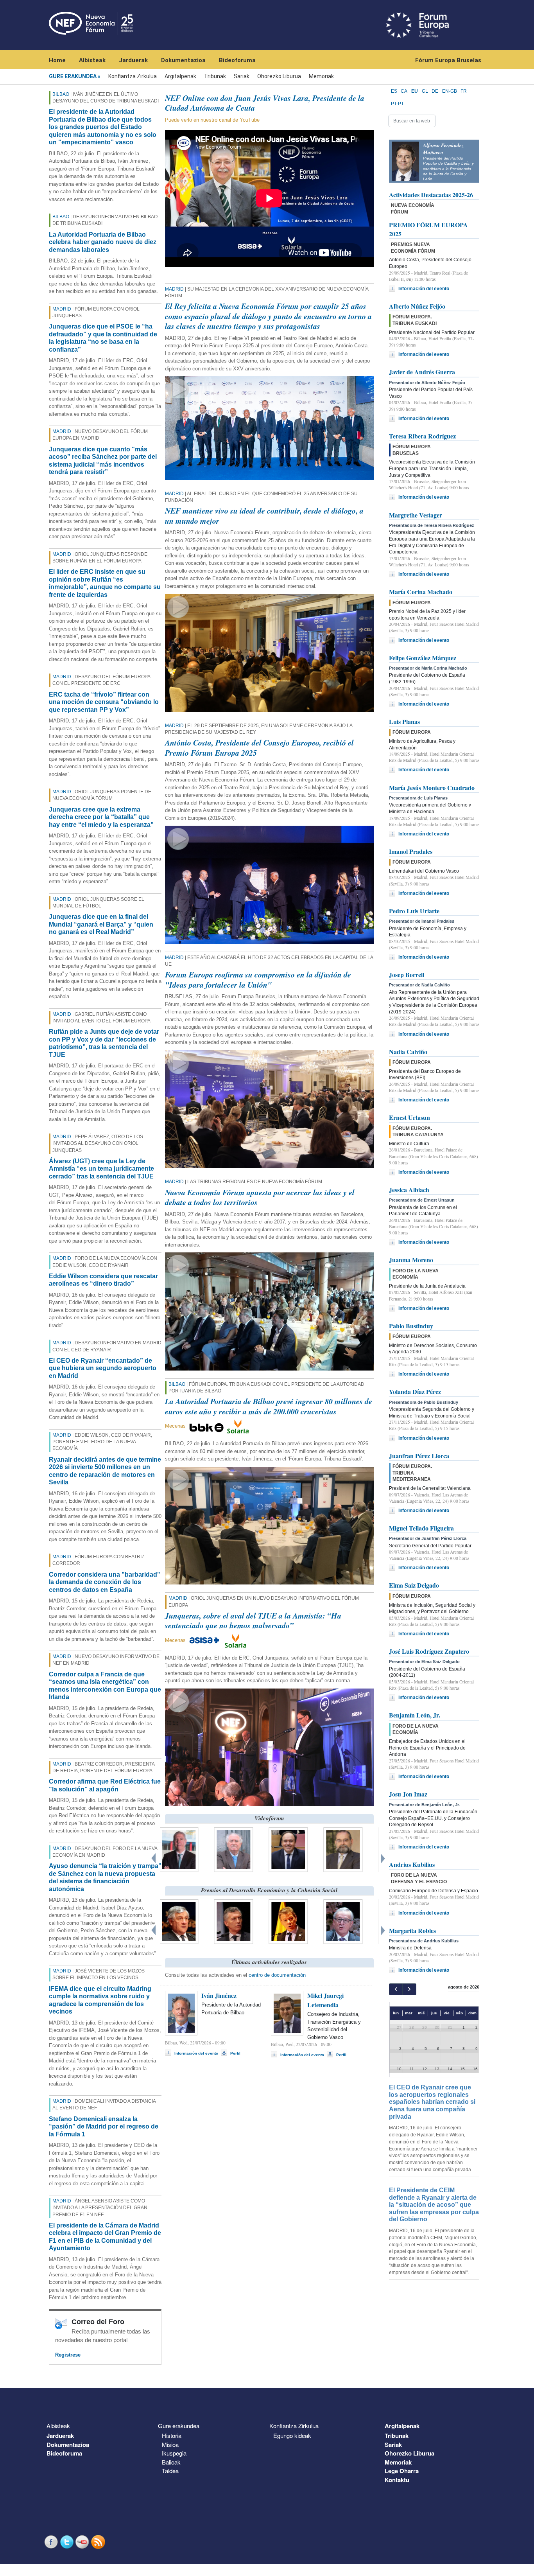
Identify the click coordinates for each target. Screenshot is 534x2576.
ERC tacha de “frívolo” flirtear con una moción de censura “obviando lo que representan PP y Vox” (104, 702)
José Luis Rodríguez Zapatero (429, 1651)
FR (464, 91)
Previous (154, 1857)
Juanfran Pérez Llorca (419, 1456)
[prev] (396, 1989)
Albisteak (92, 60)
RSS (99, 2542)
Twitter (68, 2542)
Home (57, 60)
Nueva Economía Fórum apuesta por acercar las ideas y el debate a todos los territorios (260, 1197)
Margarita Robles (412, 1930)
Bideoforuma (237, 60)
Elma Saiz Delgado (414, 1585)
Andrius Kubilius (412, 1864)
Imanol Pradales (411, 851)
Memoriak (321, 76)
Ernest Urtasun (409, 1117)
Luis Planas (404, 721)
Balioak (171, 2462)
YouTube (83, 2542)
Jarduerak (133, 60)
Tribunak (215, 76)
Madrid (62, 309)
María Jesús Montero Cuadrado (432, 788)
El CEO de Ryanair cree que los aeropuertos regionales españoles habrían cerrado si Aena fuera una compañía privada (432, 2102)
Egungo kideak (292, 2435)
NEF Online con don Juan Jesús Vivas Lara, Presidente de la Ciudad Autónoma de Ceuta (265, 103)
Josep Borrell (407, 975)
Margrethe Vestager (416, 515)
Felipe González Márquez (423, 658)
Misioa (170, 2444)
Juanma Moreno (411, 1260)
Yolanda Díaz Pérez (415, 1391)
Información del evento (196, 2053)
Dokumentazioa (183, 60)
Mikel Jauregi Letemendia (325, 2000)
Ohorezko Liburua (279, 76)
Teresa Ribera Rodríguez (422, 436)
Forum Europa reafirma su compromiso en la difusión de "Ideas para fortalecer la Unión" (258, 979)
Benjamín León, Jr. (415, 1715)
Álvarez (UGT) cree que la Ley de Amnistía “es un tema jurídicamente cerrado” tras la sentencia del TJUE (101, 1169)
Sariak (242, 76)
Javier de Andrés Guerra (422, 372)
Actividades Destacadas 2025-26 (431, 195)
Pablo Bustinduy (411, 1326)
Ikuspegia (174, 2453)
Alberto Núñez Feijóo (417, 306)
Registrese (68, 2355)
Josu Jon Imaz (408, 1794)
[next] (409, 1989)
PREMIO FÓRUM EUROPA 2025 (428, 229)
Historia (172, 2435)
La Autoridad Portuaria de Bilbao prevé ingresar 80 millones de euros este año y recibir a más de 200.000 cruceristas (269, 1406)
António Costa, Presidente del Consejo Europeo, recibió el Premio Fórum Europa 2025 (259, 747)
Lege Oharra (402, 2471)
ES (394, 91)
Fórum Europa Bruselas (448, 60)
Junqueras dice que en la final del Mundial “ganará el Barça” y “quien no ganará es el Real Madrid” (101, 924)
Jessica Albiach (409, 1190)
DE (435, 91)
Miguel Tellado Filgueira (421, 1528)
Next (384, 1857)
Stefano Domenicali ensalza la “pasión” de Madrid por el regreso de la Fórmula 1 (104, 2127)
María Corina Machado (421, 592)
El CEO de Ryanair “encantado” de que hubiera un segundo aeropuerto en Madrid (103, 1368)
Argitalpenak (180, 76)
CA (404, 91)
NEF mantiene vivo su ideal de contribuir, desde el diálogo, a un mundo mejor (264, 516)
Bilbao (61, 94)
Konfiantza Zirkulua (133, 76)
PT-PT (397, 104)
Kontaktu (397, 2480)
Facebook (52, 2542)
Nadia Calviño (408, 1052)
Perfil (235, 2053)
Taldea (170, 2471)
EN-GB (450, 91)
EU (415, 91)
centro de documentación (277, 1975)
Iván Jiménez (219, 1995)
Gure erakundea (73, 76)
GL (425, 91)
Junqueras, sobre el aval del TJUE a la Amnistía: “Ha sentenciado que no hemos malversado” (253, 1620)
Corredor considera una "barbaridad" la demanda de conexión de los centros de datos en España (105, 1582)
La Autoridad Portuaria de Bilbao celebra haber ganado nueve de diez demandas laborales (103, 242)
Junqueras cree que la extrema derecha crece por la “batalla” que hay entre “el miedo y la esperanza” (101, 817)
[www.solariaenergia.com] (236, 1640)
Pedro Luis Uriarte (414, 911)
